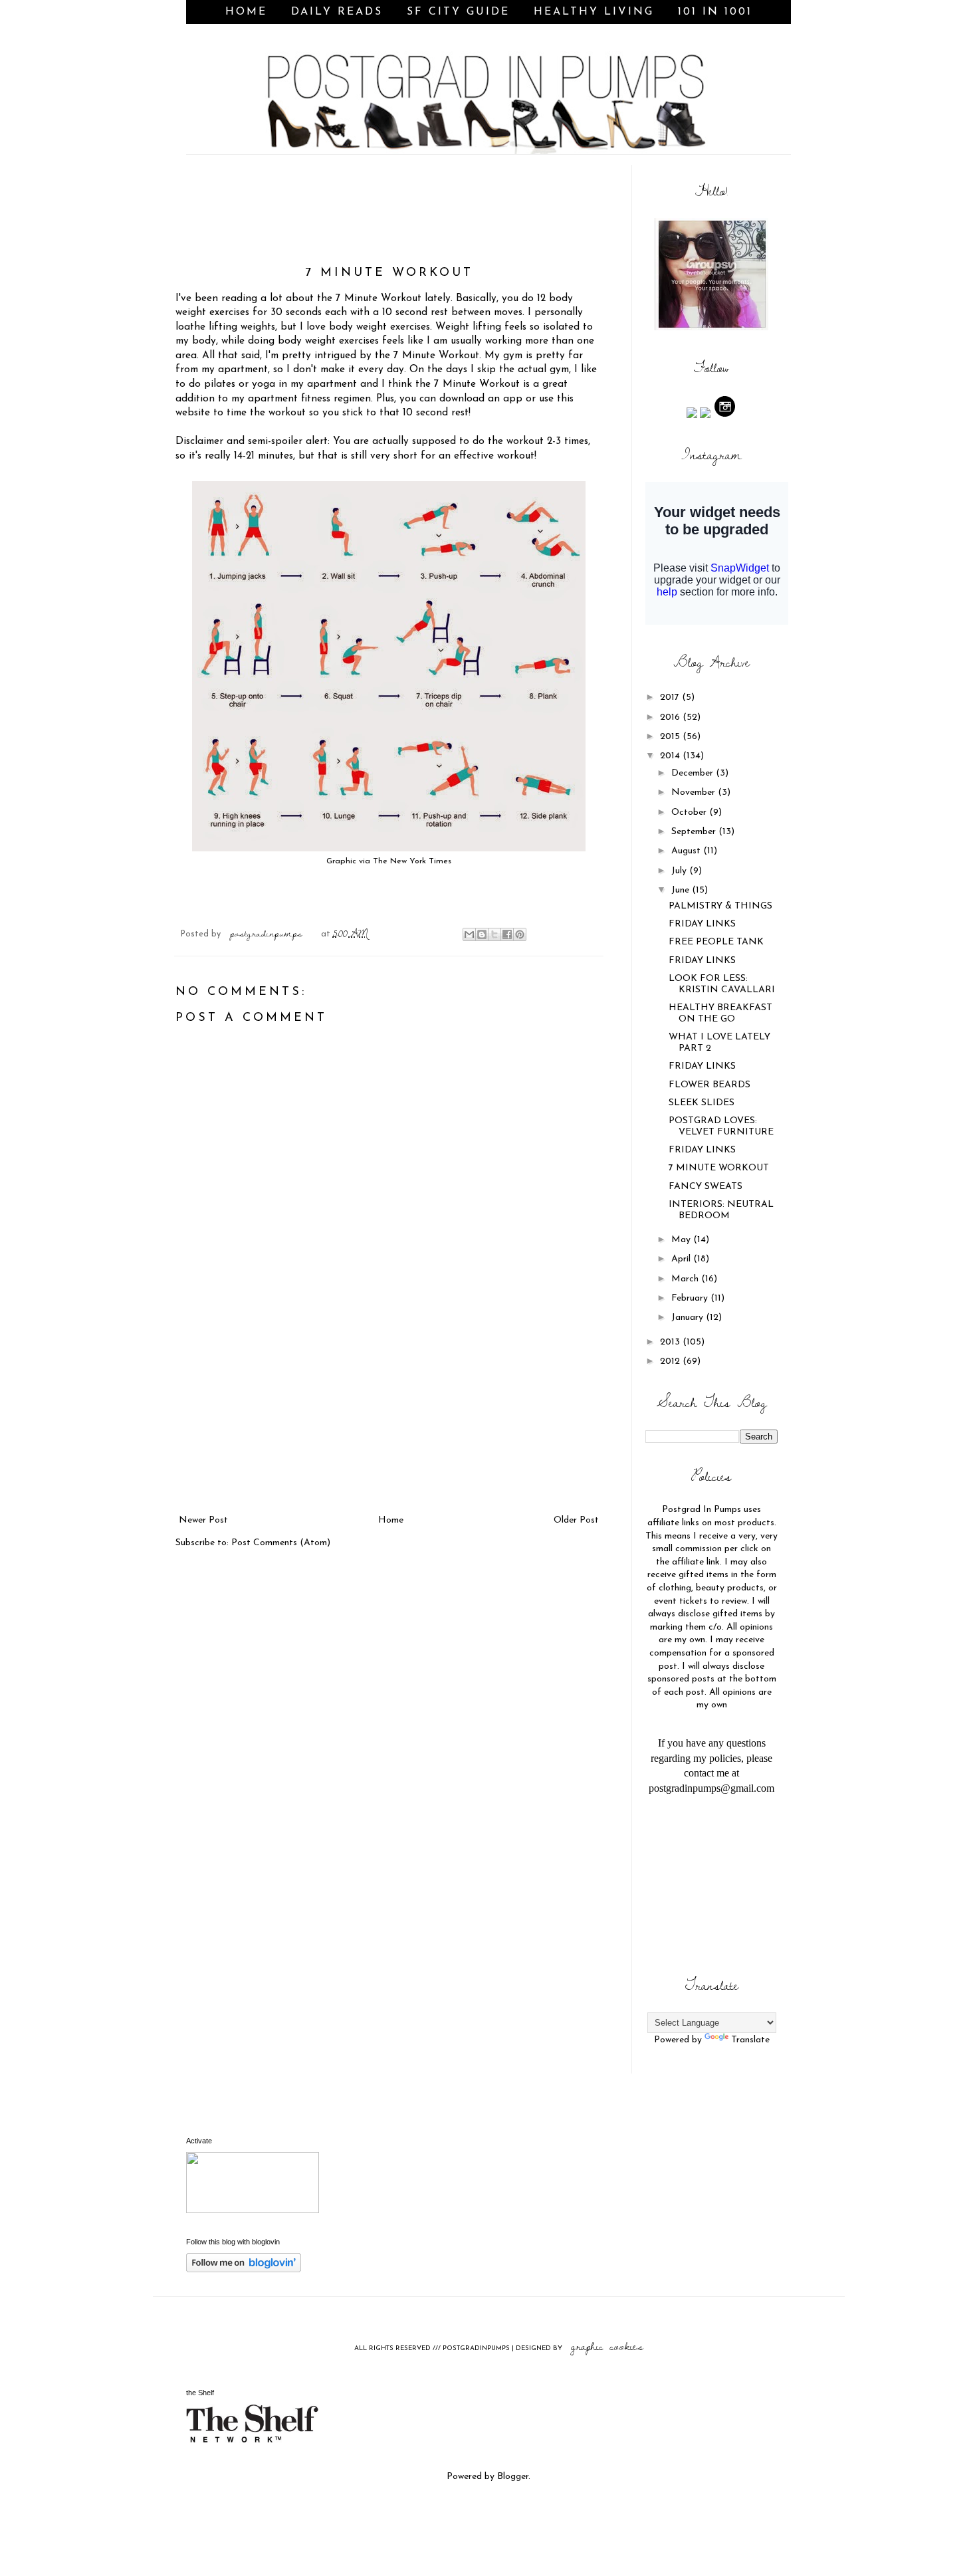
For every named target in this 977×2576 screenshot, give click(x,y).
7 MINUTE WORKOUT (719, 1168)
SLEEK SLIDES (702, 1103)
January (689, 1318)
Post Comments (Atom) (281, 1543)
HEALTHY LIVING (594, 12)
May (682, 1240)
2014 (671, 756)
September (695, 832)
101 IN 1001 (715, 12)
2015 (671, 737)
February (691, 1298)
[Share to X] (494, 934)
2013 (671, 1342)
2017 (671, 698)
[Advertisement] (389, 1412)
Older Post (576, 1520)
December (694, 773)
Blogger (513, 2477)
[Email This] (469, 934)
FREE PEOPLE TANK (716, 942)
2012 (671, 1361)
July (680, 871)
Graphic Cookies (607, 2346)
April (682, 1259)
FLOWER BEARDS (709, 1085)
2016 (671, 717)
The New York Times (412, 861)
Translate (750, 2040)
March (686, 1279)
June (682, 890)
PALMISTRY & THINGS (720, 906)
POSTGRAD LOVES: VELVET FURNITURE (721, 1127)
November (695, 793)
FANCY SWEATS (706, 1187)
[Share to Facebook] (507, 934)
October (690, 812)
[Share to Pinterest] (520, 934)
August (687, 851)
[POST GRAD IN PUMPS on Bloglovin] (244, 2270)
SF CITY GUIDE (458, 12)
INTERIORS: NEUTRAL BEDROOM (721, 1210)
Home (246, 12)
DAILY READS (337, 12)
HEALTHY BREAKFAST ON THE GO (720, 1014)
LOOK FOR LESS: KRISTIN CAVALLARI (722, 984)
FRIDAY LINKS (702, 924)
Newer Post (203, 1520)
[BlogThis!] (482, 934)
